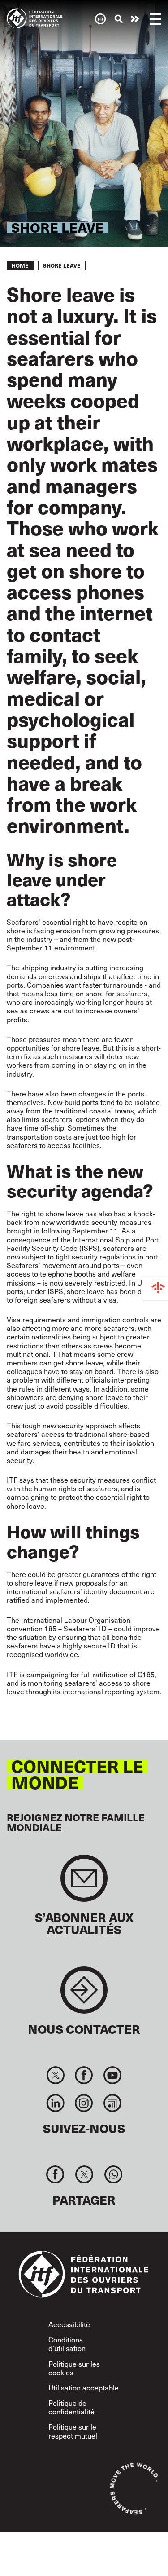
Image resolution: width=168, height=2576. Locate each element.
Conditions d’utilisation (67, 2344)
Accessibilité (69, 2324)
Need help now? (135, 19)
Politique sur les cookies (74, 2368)
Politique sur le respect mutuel (73, 2431)
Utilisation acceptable (84, 2388)
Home (20, 265)
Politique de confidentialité (71, 2407)
